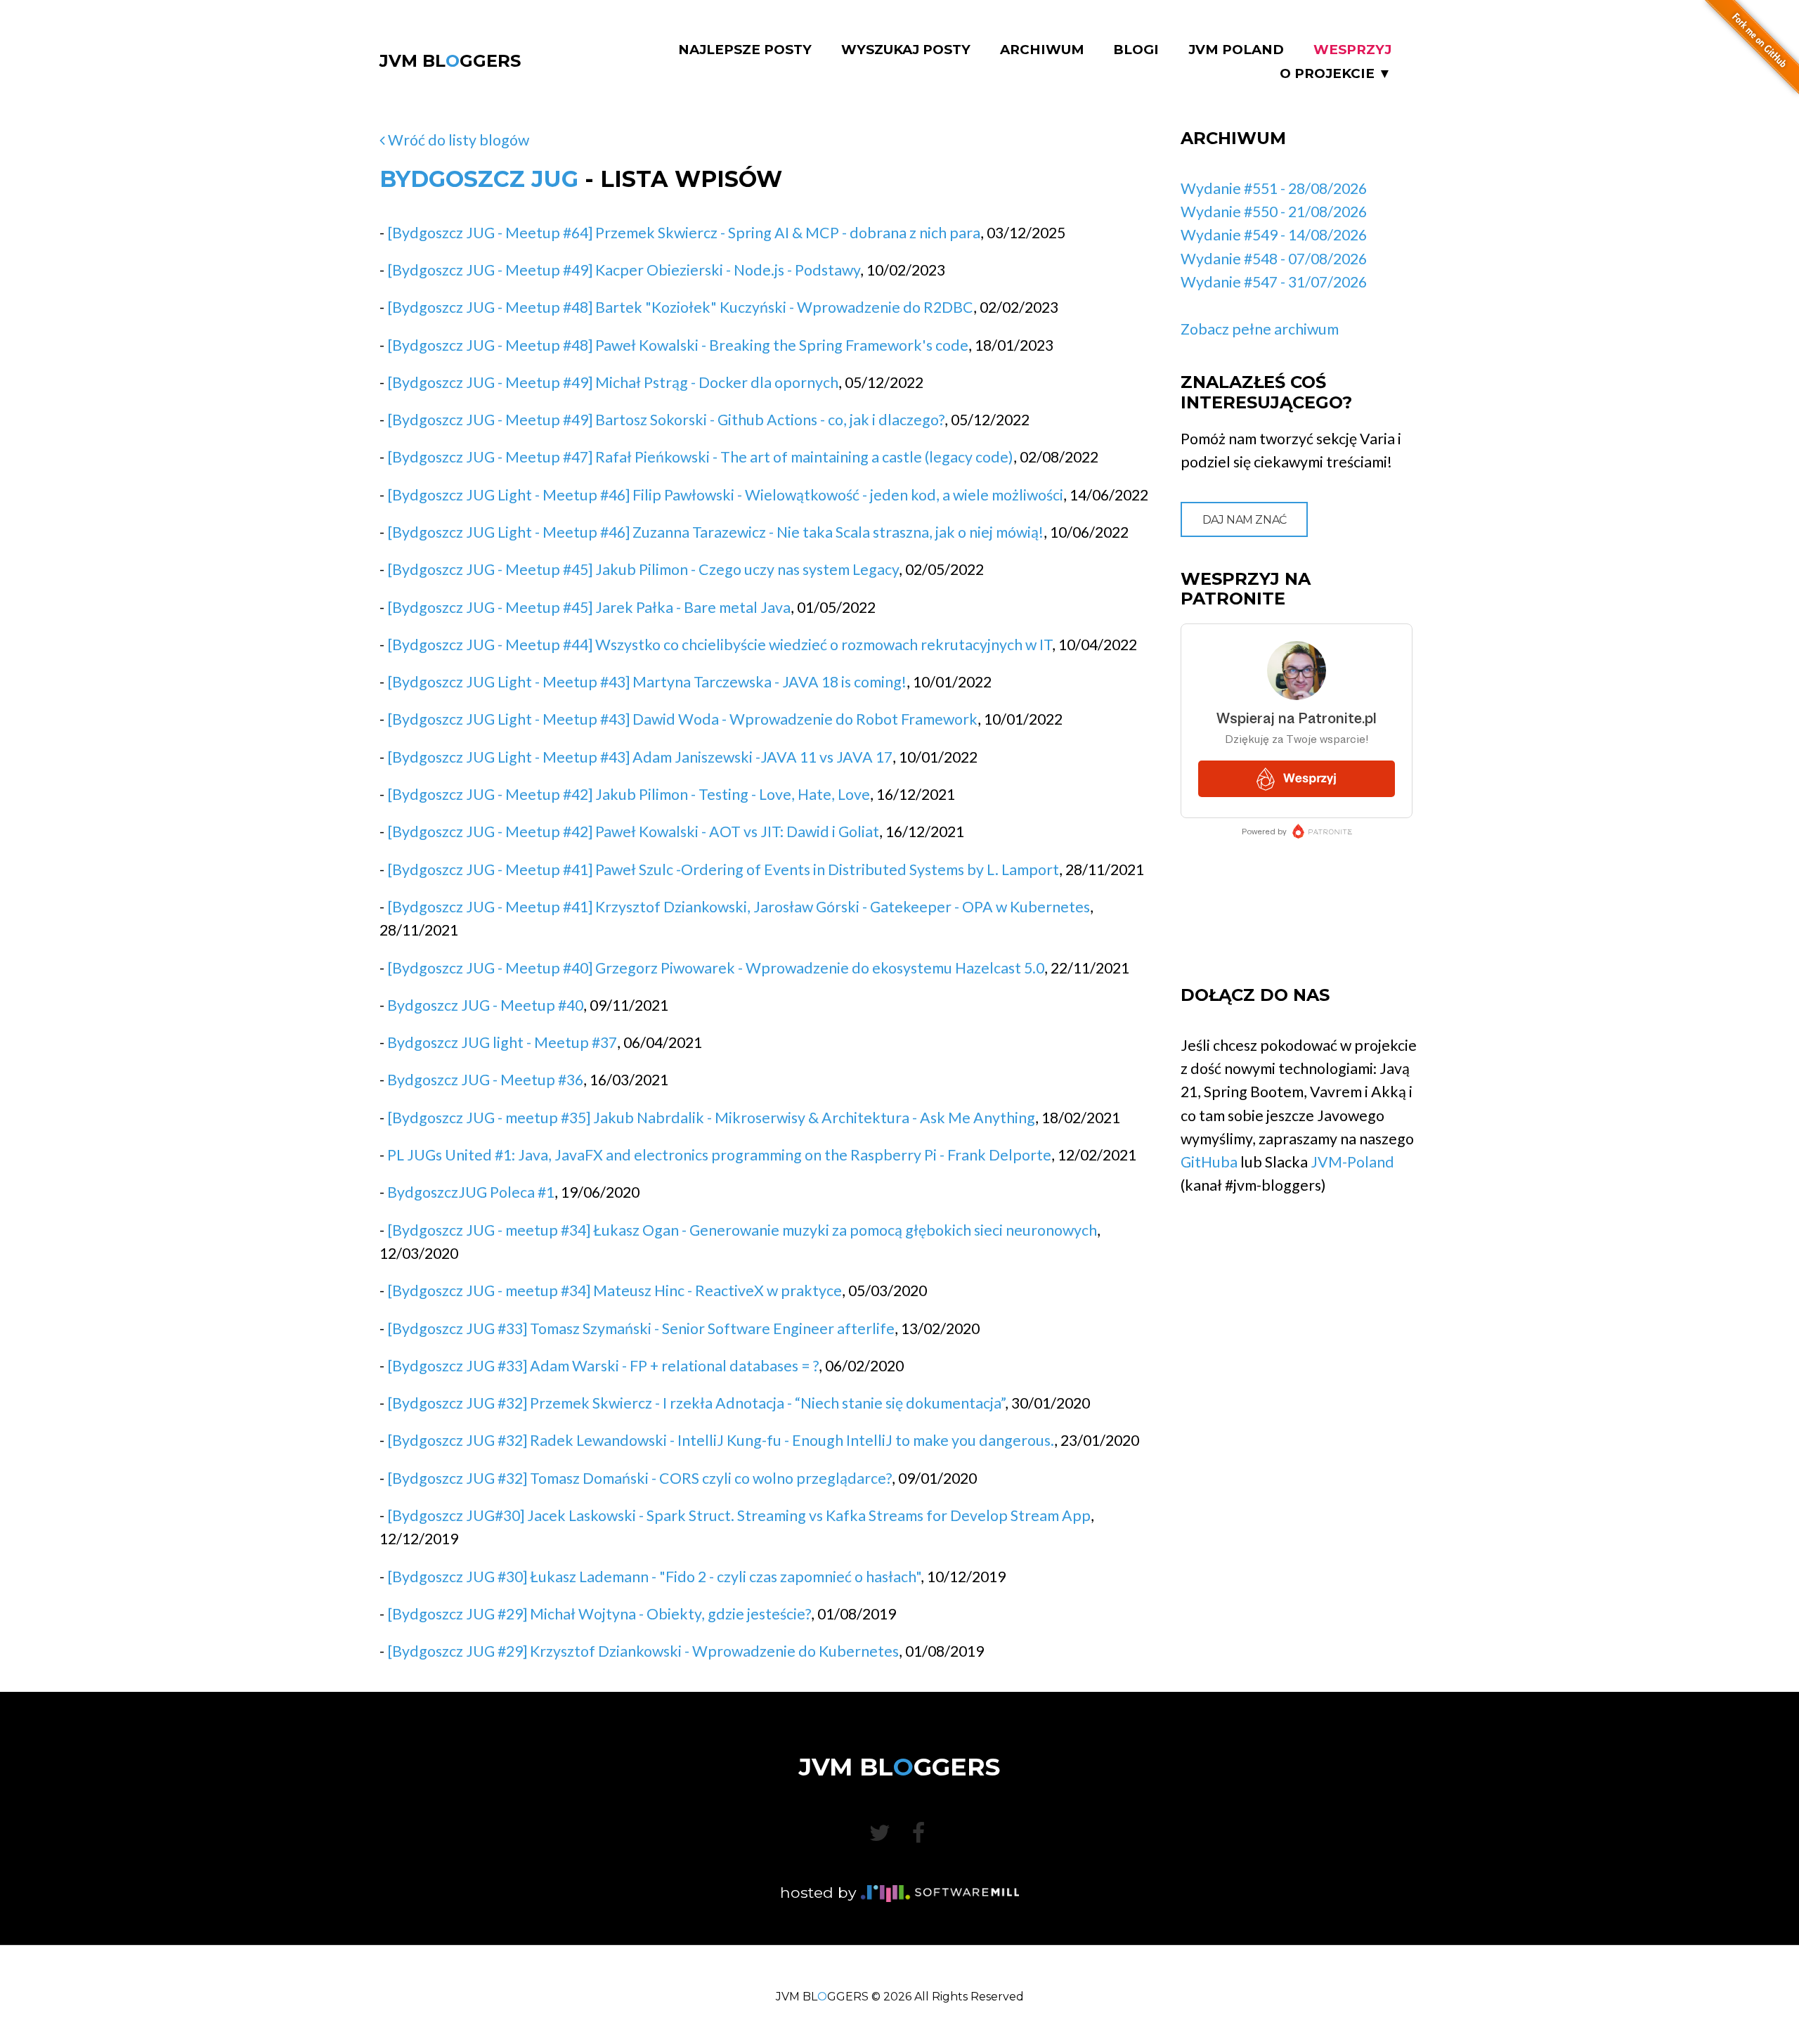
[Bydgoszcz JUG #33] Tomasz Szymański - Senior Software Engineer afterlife (641, 1328)
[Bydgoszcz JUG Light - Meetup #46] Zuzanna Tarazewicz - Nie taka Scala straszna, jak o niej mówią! (715, 532)
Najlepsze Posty (745, 50)
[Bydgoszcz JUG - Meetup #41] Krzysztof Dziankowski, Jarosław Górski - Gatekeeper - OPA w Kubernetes (739, 907)
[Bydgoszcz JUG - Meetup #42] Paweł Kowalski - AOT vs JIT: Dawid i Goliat (633, 832)
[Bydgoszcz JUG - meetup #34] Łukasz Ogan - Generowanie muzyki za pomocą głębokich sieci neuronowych (742, 1230)
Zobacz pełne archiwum (1260, 329)
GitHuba (1209, 1162)
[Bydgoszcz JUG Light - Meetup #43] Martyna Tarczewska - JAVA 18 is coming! (647, 682)
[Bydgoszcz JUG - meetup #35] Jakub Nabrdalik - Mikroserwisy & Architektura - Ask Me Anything (711, 1118)
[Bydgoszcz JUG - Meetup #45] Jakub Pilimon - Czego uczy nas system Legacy (643, 569)
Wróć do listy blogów (457, 140)
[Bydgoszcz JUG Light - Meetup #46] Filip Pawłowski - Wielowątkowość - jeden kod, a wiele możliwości (725, 495)
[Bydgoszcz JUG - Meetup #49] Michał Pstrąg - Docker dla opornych (613, 382)
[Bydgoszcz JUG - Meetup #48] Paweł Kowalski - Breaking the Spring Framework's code (678, 345)
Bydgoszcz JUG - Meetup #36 (485, 1080)
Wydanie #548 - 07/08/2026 (1274, 259)
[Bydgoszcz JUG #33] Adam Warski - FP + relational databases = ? (603, 1366)
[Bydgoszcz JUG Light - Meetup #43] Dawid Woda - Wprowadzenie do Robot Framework (682, 719)
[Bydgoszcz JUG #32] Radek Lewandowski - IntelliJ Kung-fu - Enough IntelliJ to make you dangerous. (721, 1440)
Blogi (1136, 50)
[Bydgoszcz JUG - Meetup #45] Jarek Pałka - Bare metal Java (589, 607)
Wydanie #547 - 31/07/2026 (1274, 282)
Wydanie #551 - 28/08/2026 (1274, 188)
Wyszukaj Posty (906, 50)
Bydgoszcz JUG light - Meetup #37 (502, 1042)
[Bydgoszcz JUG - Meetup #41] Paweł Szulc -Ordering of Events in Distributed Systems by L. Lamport (723, 869)
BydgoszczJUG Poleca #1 (471, 1192)
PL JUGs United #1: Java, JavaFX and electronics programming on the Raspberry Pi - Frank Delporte (719, 1155)
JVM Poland (1236, 50)
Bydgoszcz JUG (479, 179)
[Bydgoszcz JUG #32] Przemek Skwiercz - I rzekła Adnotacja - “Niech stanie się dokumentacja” (696, 1403)
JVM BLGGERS (450, 61)
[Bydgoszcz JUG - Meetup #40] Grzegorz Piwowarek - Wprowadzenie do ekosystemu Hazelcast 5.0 (716, 968)
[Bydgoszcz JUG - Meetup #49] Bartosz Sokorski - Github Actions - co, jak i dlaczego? (666, 420)
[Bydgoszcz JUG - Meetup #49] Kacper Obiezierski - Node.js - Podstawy (624, 270)
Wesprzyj (1352, 50)
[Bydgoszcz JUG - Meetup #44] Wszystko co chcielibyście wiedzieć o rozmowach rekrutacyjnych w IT (720, 645)
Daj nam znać (1245, 520)
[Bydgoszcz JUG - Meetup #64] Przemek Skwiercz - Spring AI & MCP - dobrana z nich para (684, 233)
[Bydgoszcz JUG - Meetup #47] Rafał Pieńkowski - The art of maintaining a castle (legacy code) (700, 457)
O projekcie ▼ (1336, 74)
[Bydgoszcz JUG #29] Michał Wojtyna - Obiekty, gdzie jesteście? (599, 1614)
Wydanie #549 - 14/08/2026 (1274, 235)
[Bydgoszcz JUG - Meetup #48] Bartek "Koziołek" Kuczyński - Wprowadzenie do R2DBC (680, 307)
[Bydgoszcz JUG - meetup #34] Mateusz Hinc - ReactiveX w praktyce (615, 1291)
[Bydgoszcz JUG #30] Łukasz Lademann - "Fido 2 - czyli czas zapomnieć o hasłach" (654, 1577)
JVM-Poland (1352, 1162)
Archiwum (1042, 50)
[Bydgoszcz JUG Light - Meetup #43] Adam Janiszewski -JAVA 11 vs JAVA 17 (640, 757)
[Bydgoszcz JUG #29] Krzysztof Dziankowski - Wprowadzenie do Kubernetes (643, 1651)
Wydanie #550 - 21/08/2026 (1274, 212)
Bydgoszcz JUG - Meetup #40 (485, 1005)
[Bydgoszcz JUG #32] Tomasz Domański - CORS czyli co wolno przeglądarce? (639, 1478)
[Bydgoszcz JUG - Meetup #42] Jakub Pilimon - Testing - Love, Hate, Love (629, 794)
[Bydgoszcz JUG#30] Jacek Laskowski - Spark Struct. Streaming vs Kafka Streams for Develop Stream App (739, 1515)
